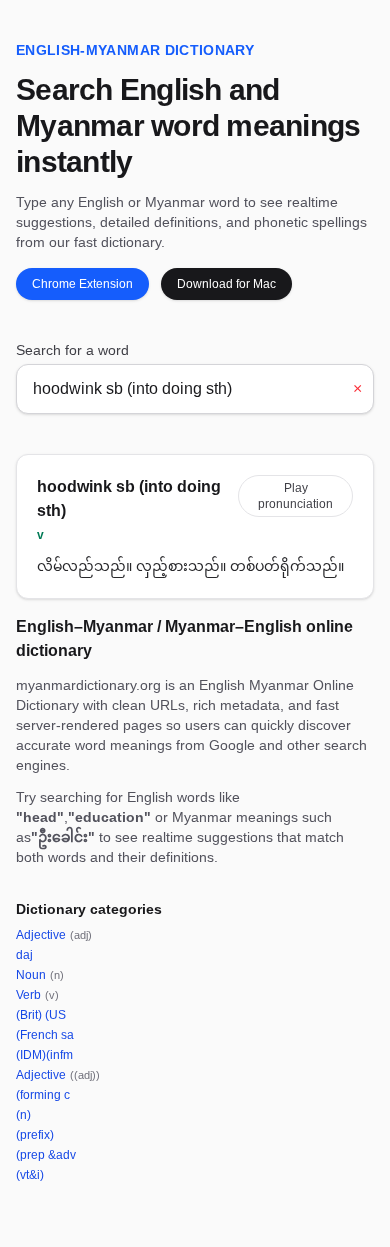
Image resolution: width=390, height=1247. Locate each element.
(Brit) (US (41, 1015)
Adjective (54, 935)
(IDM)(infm (44, 1055)
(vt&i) (30, 1175)
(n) (23, 1115)
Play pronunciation (295, 496)
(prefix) (35, 1135)
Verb (37, 995)
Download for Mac (226, 284)
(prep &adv (46, 1155)
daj (24, 955)
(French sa (45, 1035)
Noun (40, 975)
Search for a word (72, 350)
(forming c (43, 1095)
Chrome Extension (82, 284)
